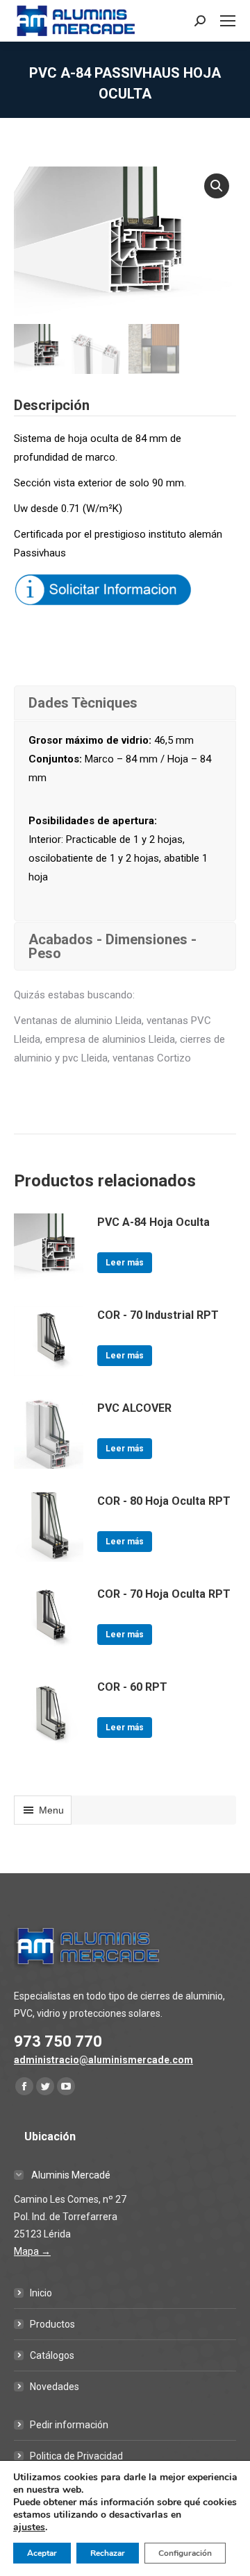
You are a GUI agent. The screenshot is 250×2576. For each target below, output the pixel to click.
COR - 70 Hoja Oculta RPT (164, 1594)
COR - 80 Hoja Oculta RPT (164, 1501)
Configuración (185, 2553)
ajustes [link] (29, 2527)
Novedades (55, 2387)
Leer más (125, 1263)
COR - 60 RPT (132, 1687)
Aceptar (42, 2553)
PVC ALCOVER (134, 1408)
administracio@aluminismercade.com (103, 2060)
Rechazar (108, 2553)
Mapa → (32, 2251)
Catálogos (52, 2355)
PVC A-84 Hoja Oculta (153, 1222)
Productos (52, 2324)
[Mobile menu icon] (228, 21)
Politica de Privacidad (76, 2456)
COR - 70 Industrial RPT (158, 1315)
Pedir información (69, 2425)
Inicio (41, 2293)
